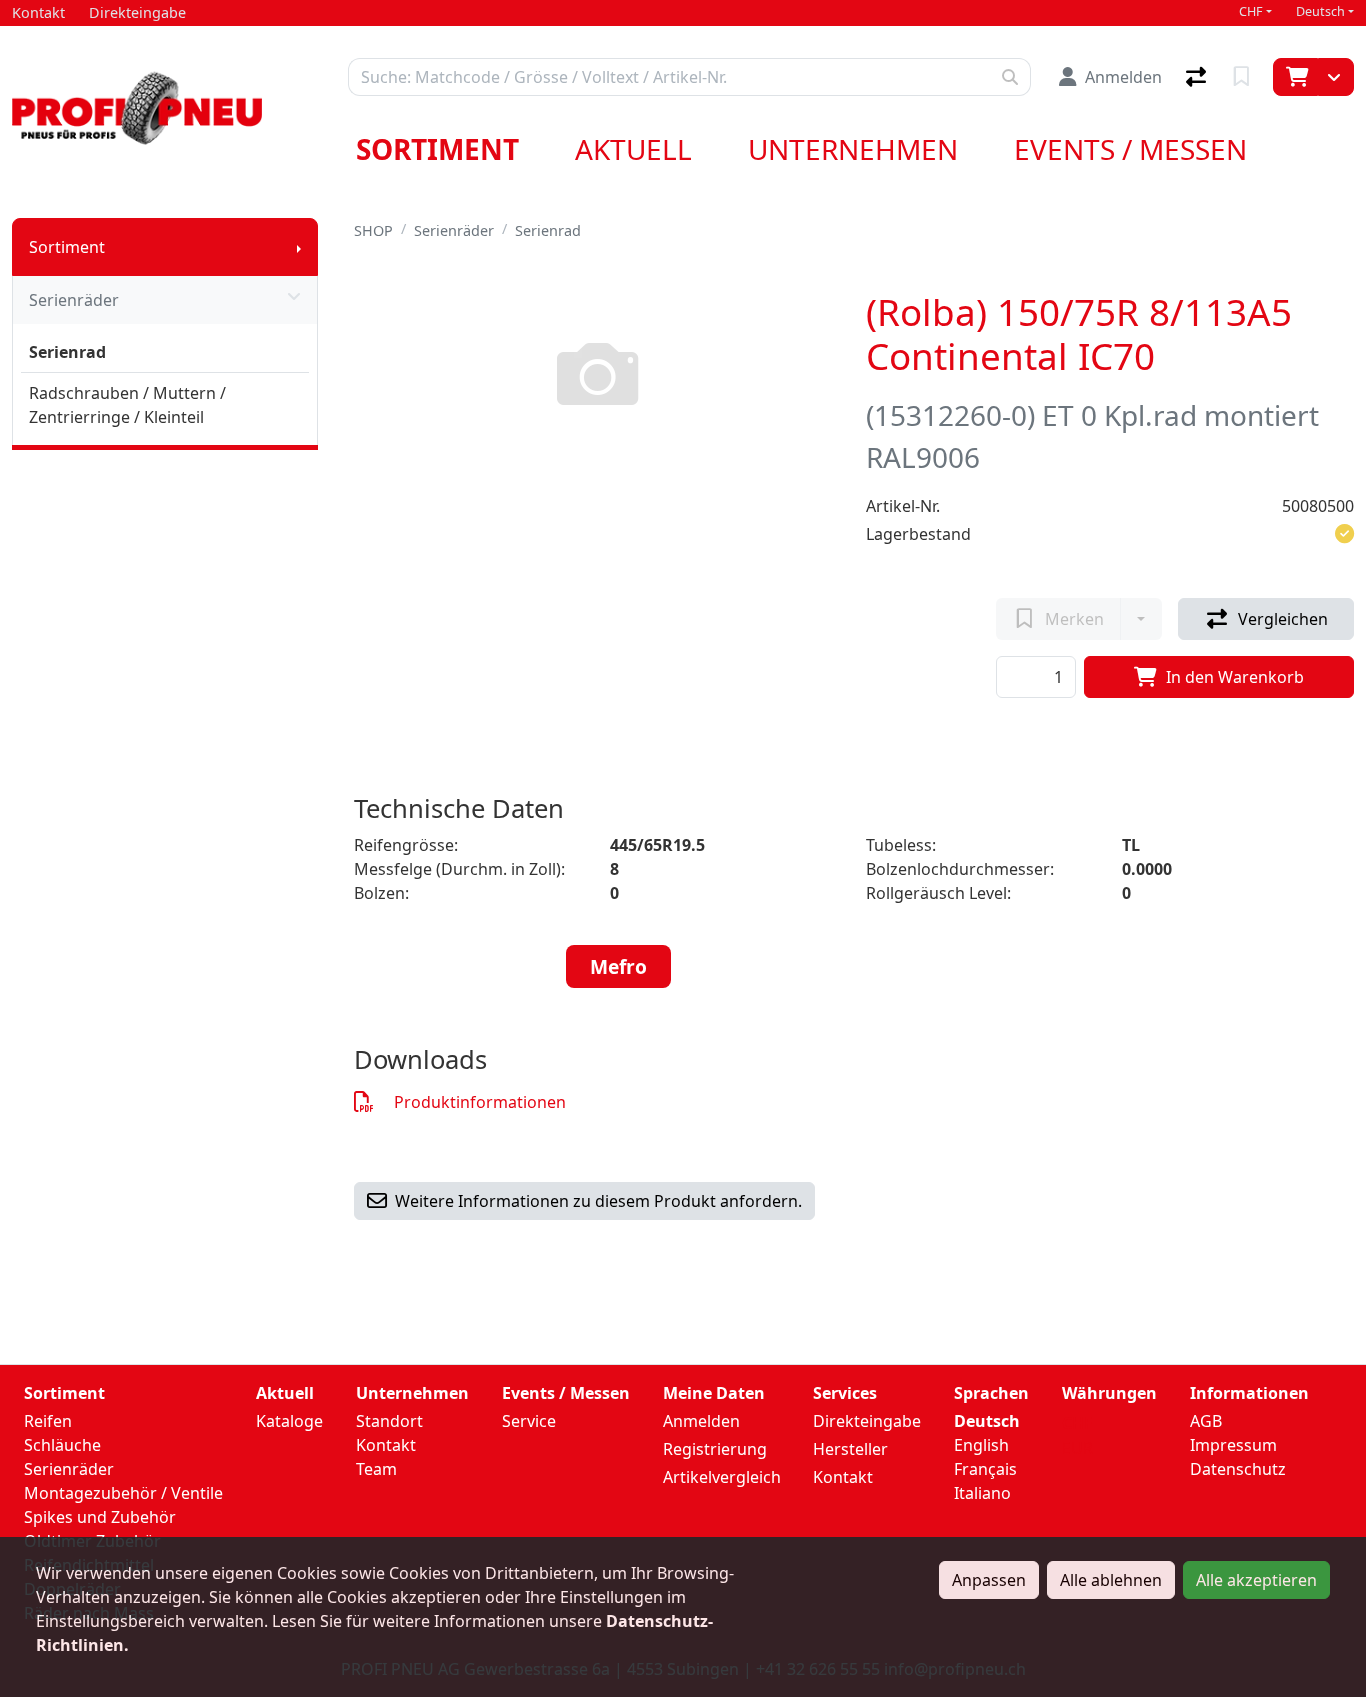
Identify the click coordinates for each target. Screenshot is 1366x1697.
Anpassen (989, 1580)
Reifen (48, 1421)
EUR (1077, 1448)
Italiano (982, 1493)
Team (376, 1469)
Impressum (1233, 1445)
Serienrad (67, 352)
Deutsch (1320, 11)
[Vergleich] (1198, 77)
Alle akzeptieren (1256, 1580)
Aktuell (633, 149)
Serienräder (74, 300)
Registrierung (715, 1449)
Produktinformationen (480, 1102)
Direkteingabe (867, 1421)
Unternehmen (853, 149)
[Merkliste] (1243, 77)
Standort (389, 1421)
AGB (1206, 1421)
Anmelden (701, 1421)
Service (529, 1421)
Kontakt (386, 1445)
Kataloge (289, 1421)
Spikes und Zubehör (100, 1517)
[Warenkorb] (1295, 77)
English (981, 1445)
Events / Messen (1130, 149)
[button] (1344, 534)
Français (985, 1469)
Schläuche (62, 1445)
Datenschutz (1238, 1469)
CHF (1251, 11)
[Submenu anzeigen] (299, 247)
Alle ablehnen (1111, 1580)
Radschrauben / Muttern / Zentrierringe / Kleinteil (127, 405)
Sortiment (437, 149)
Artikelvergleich (722, 1477)
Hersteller (850, 1449)
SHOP (373, 230)
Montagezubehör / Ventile (123, 1493)
